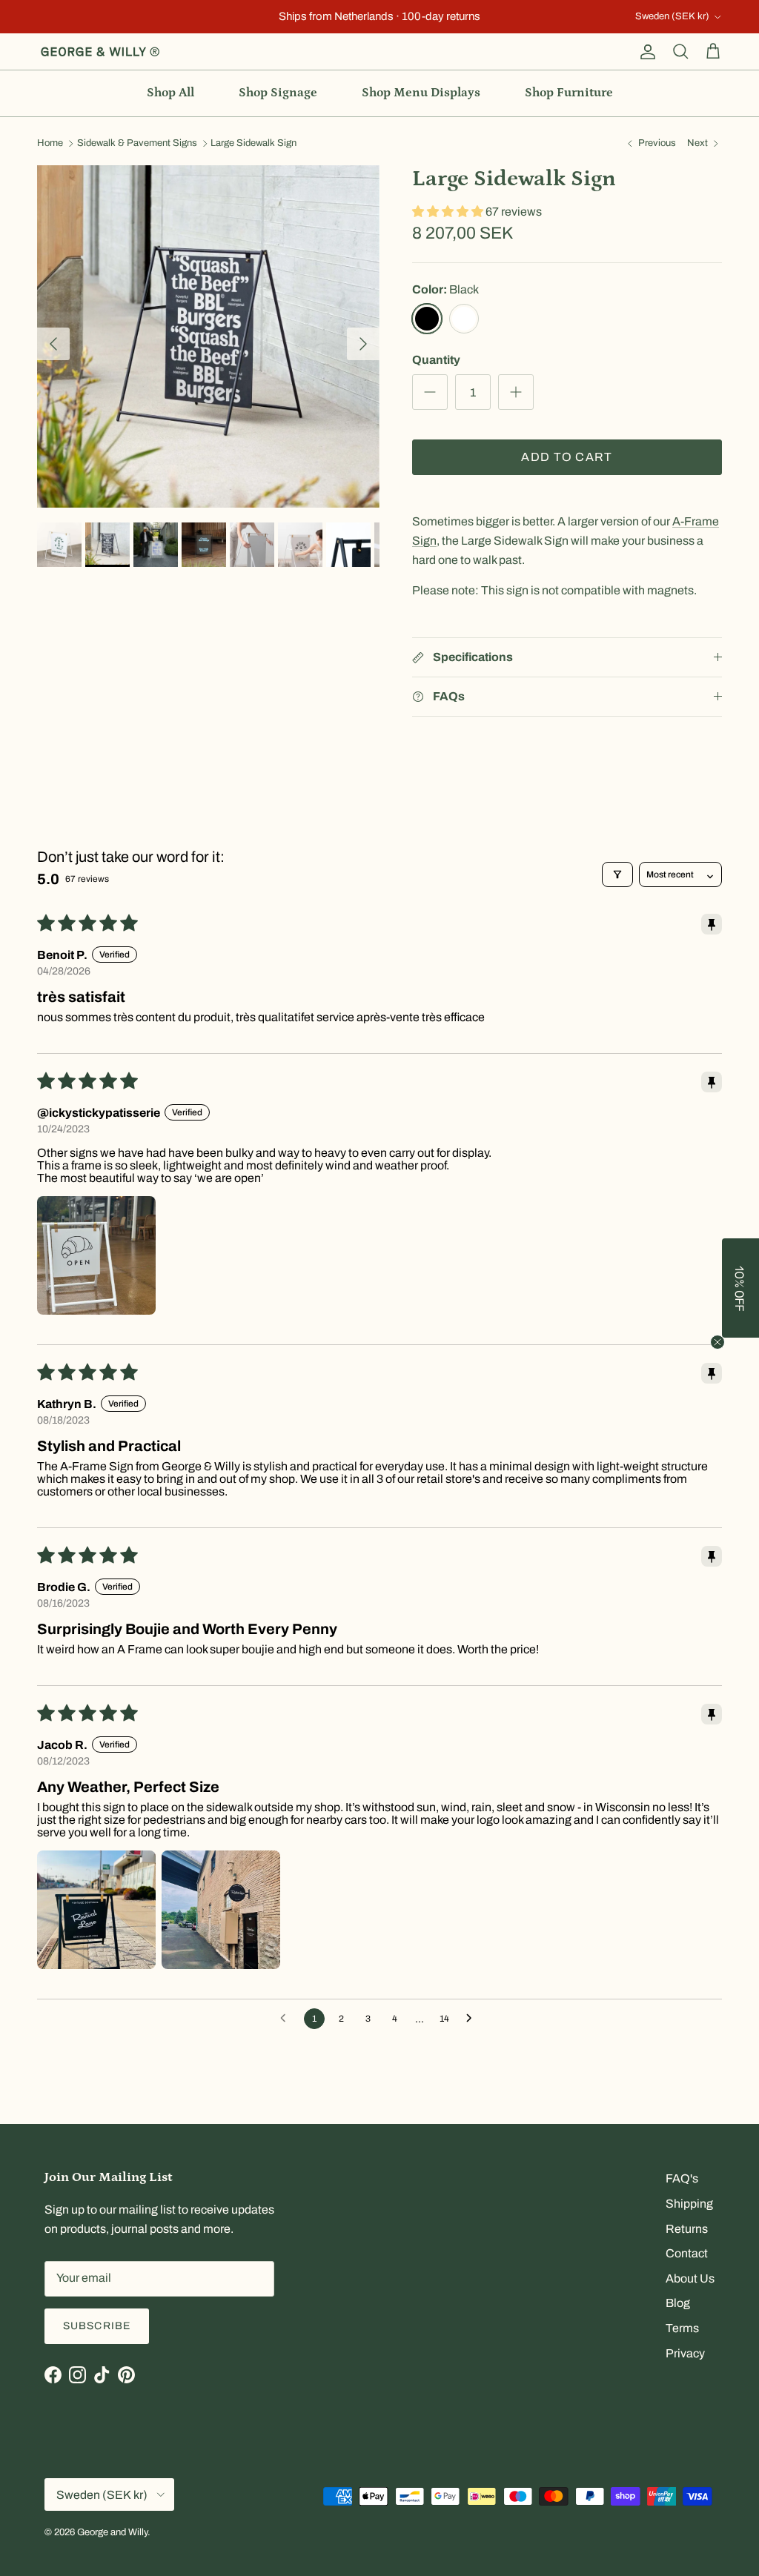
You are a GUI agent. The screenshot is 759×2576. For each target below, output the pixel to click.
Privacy (685, 2353)
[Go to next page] (473, 2019)
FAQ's (682, 2178)
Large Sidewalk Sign (253, 144)
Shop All (170, 93)
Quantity (436, 360)
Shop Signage (278, 93)
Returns (687, 2229)
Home (50, 144)
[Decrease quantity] (430, 392)
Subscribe (97, 2326)
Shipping (689, 2204)
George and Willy (112, 2532)
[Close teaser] (717, 1342)
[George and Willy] (100, 52)
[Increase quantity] (516, 392)
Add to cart (567, 457)
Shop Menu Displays (421, 93)
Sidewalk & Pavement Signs (137, 144)
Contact (687, 2253)
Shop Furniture (569, 93)
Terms (682, 2328)
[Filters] (617, 874)
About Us (690, 2278)
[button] (449, 212)
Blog (678, 2303)
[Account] (645, 52)
